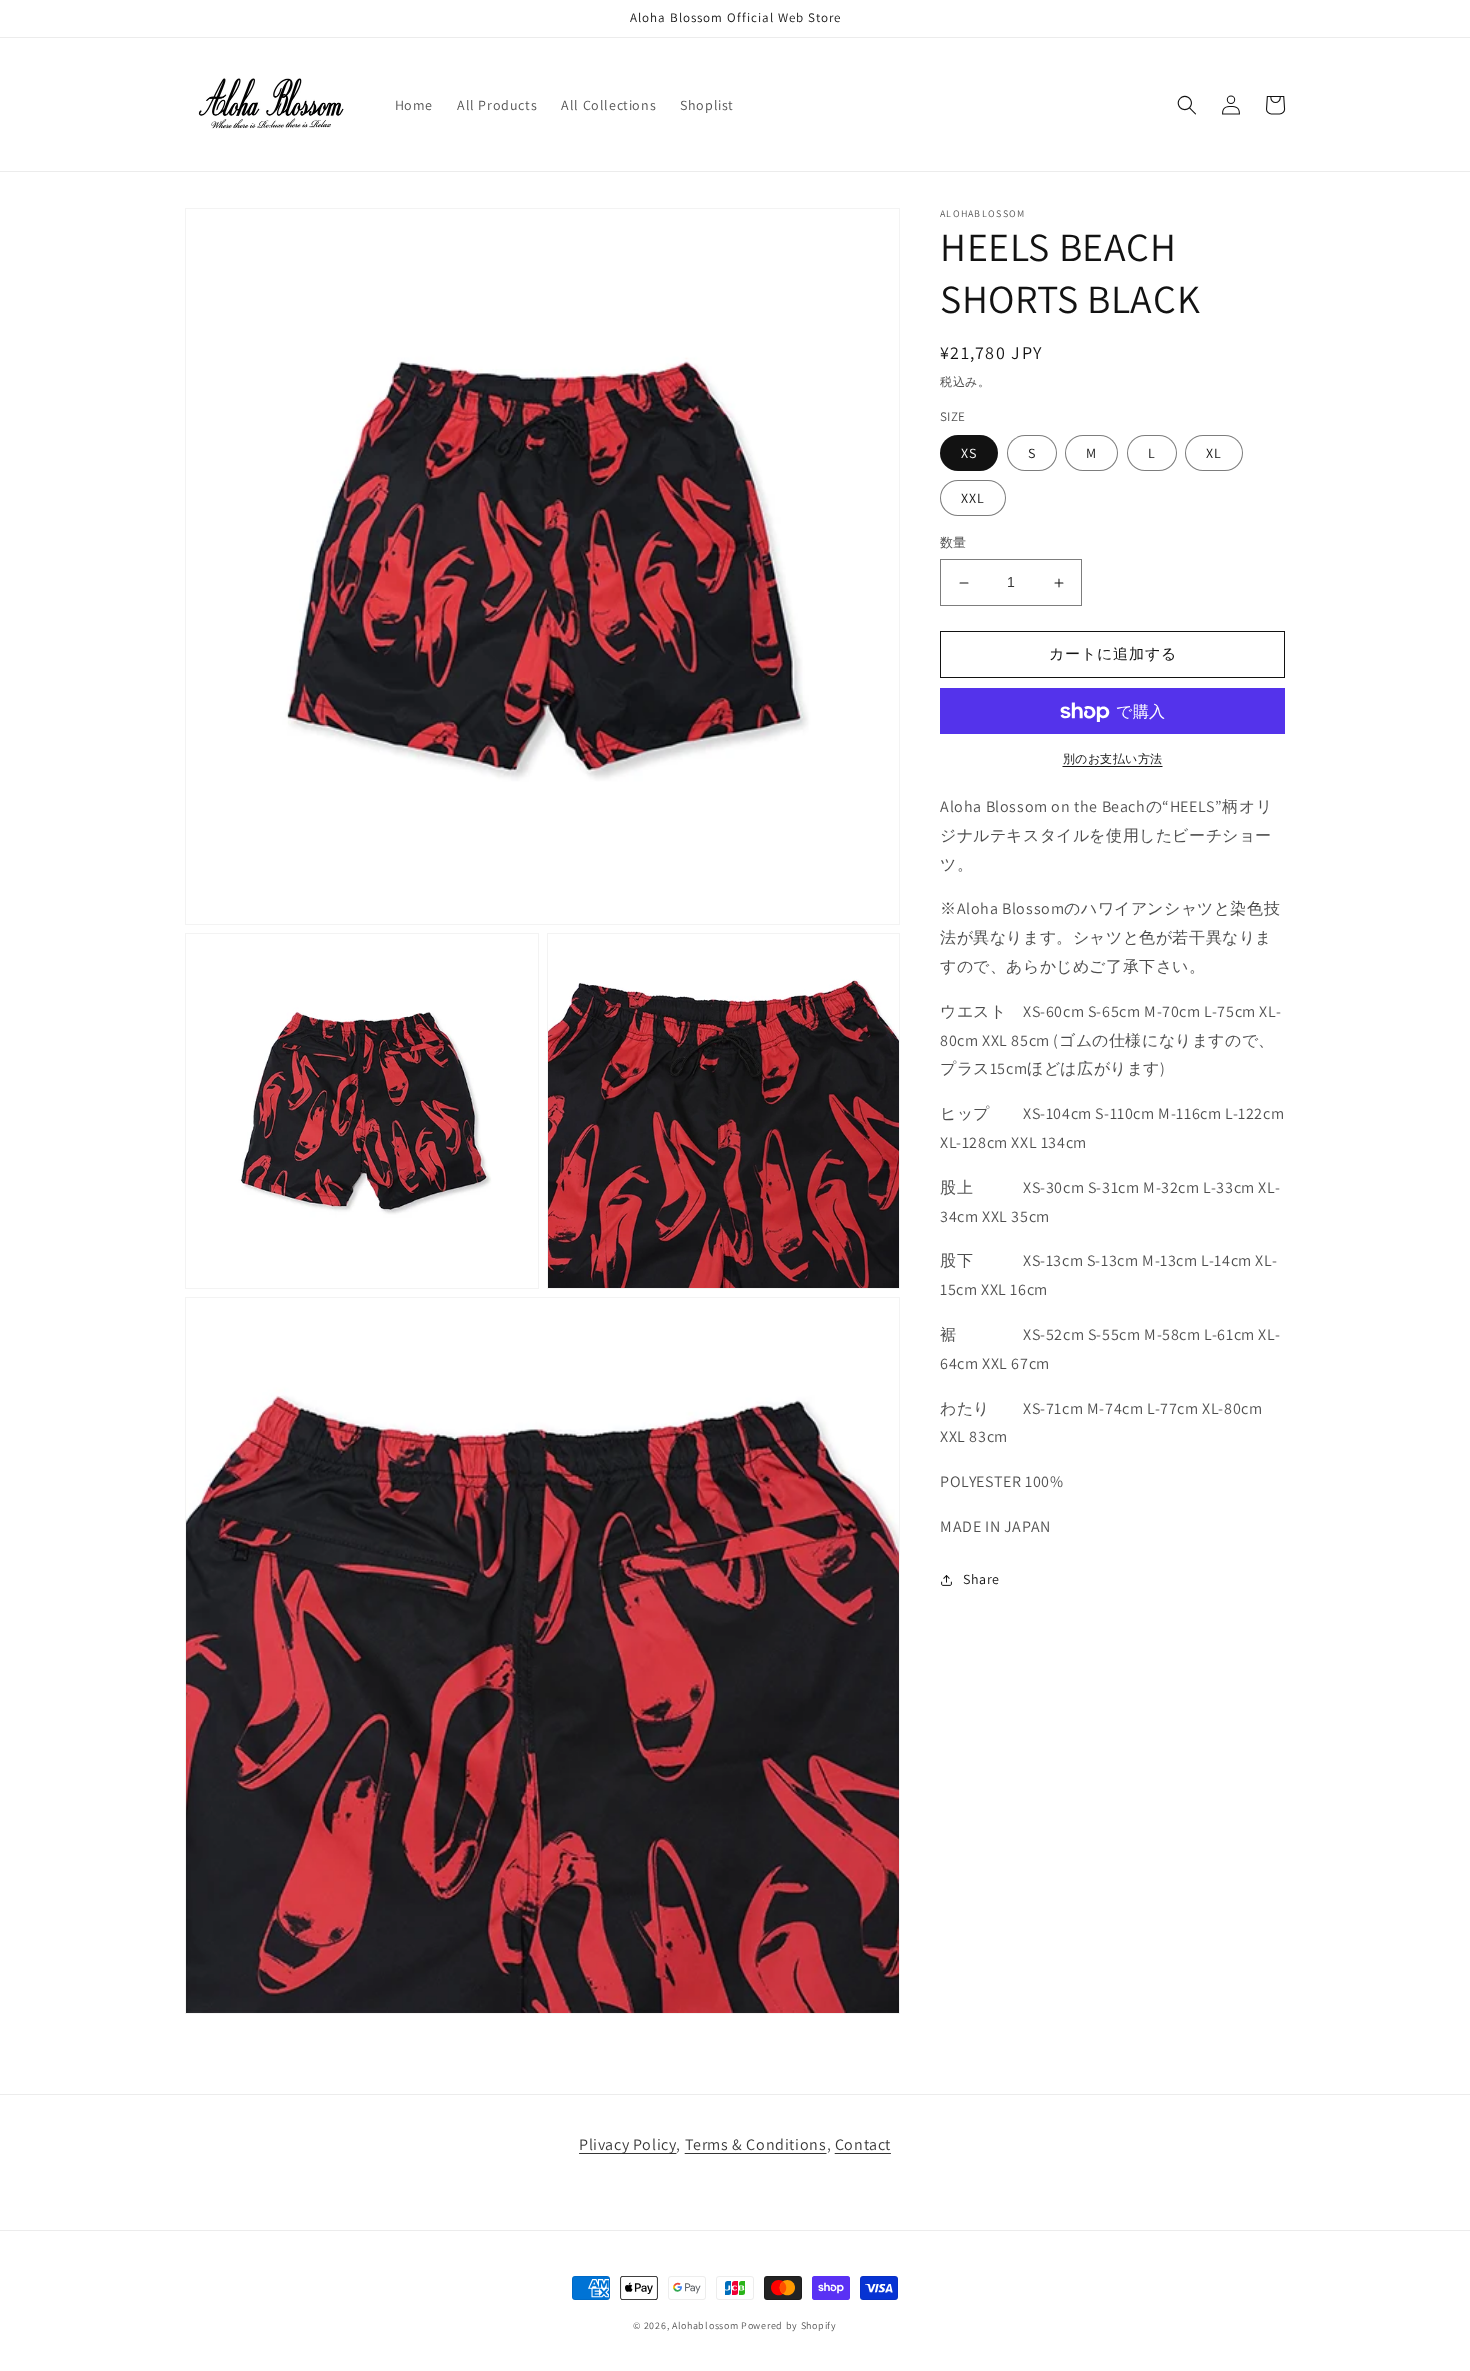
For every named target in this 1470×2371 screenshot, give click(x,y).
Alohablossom (705, 2325)
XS (969, 454)
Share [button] (981, 1580)
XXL (973, 499)
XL (1214, 454)
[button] (1187, 105)
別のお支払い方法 (1113, 759)
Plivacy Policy (627, 2144)
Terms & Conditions (756, 2144)
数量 (953, 543)
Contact (863, 2144)
